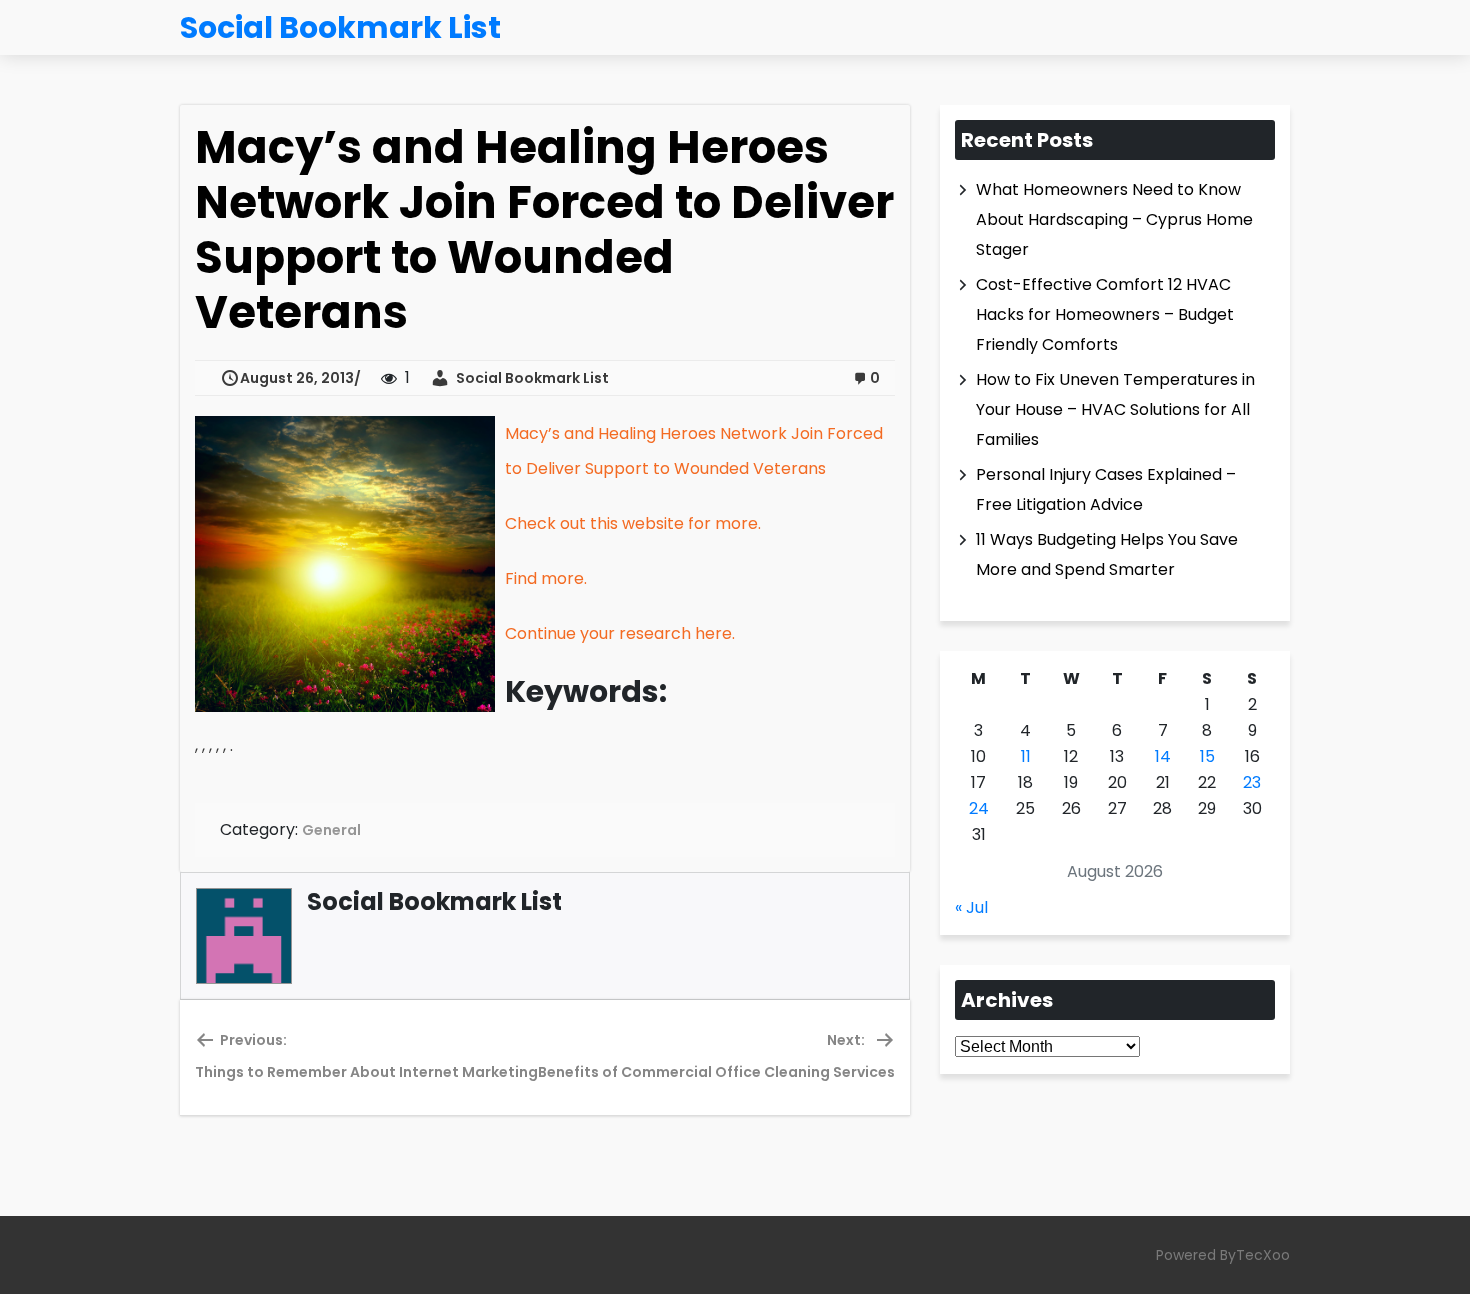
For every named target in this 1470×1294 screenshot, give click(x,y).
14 (1163, 756)
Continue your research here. (620, 633)
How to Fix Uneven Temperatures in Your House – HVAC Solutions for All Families (1115, 409)
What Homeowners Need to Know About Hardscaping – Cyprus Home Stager (1114, 219)
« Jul (971, 907)
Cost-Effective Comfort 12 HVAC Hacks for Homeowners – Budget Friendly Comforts (1105, 314)
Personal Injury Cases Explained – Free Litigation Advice (1106, 489)
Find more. (546, 578)
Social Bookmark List (529, 378)
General (331, 830)
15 (1207, 756)
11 (1026, 756)
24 (979, 808)
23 (1252, 782)
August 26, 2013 (297, 378)
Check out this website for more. (633, 523)
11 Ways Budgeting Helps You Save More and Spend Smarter (1107, 554)
